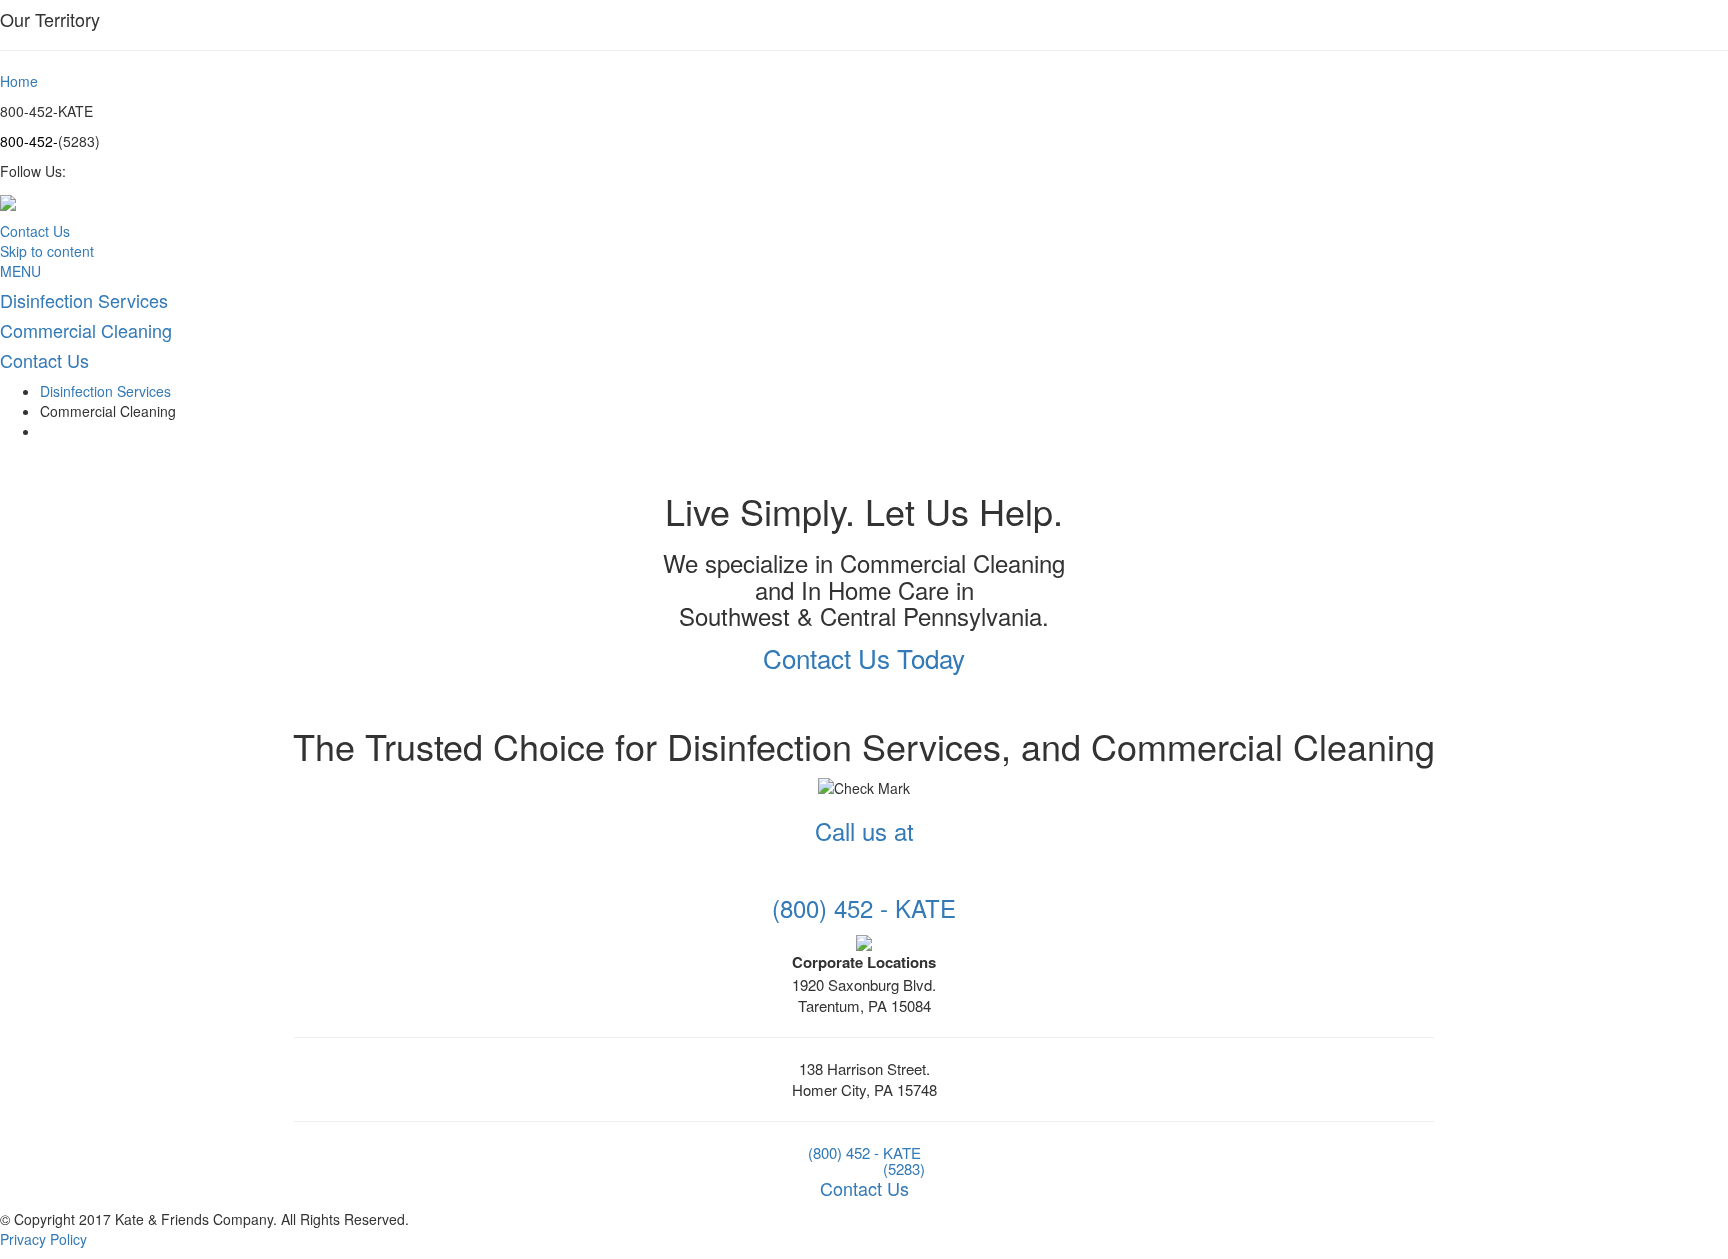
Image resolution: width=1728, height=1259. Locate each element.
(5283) (904, 1168)
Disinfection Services (105, 391)
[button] (864, 657)
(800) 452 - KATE (864, 1152)
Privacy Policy (43, 1239)
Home (19, 81)
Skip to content (47, 251)
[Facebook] (864, 941)
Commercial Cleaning (108, 411)
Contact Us (35, 231)
